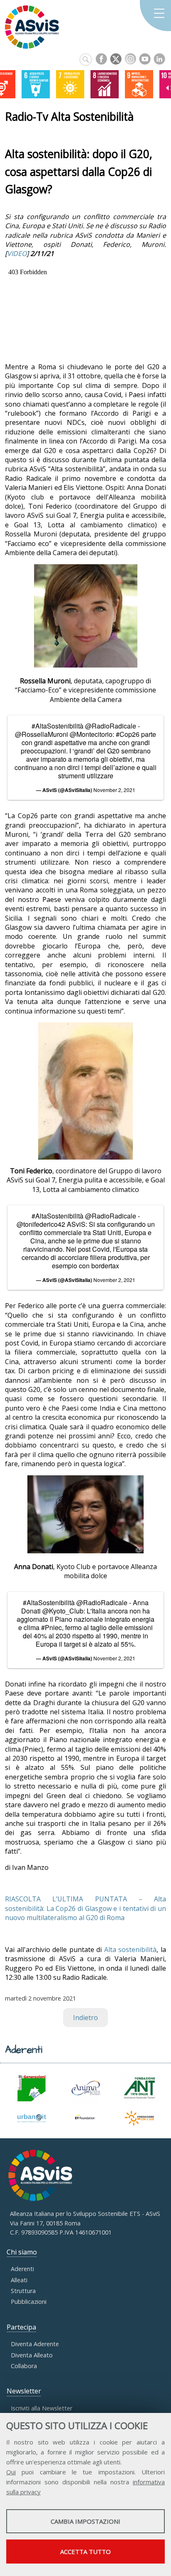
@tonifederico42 (41, 1224)
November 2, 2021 (114, 790)
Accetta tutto (85, 2552)
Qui (11, 2472)
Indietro (85, 2018)
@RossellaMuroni (42, 734)
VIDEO (17, 253)
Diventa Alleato (32, 2355)
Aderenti (22, 2269)
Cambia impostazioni (85, 2521)
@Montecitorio (91, 734)
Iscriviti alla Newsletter (42, 2408)
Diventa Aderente (35, 2344)
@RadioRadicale (111, 726)
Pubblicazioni (29, 2302)
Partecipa (21, 2327)
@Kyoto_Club (63, 1611)
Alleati (19, 2280)
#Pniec (51, 1627)
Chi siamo (22, 2252)
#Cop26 (128, 734)
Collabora (24, 2366)
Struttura (23, 2291)
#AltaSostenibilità (57, 726)
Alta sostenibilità (131, 1950)
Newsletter (24, 2391)
